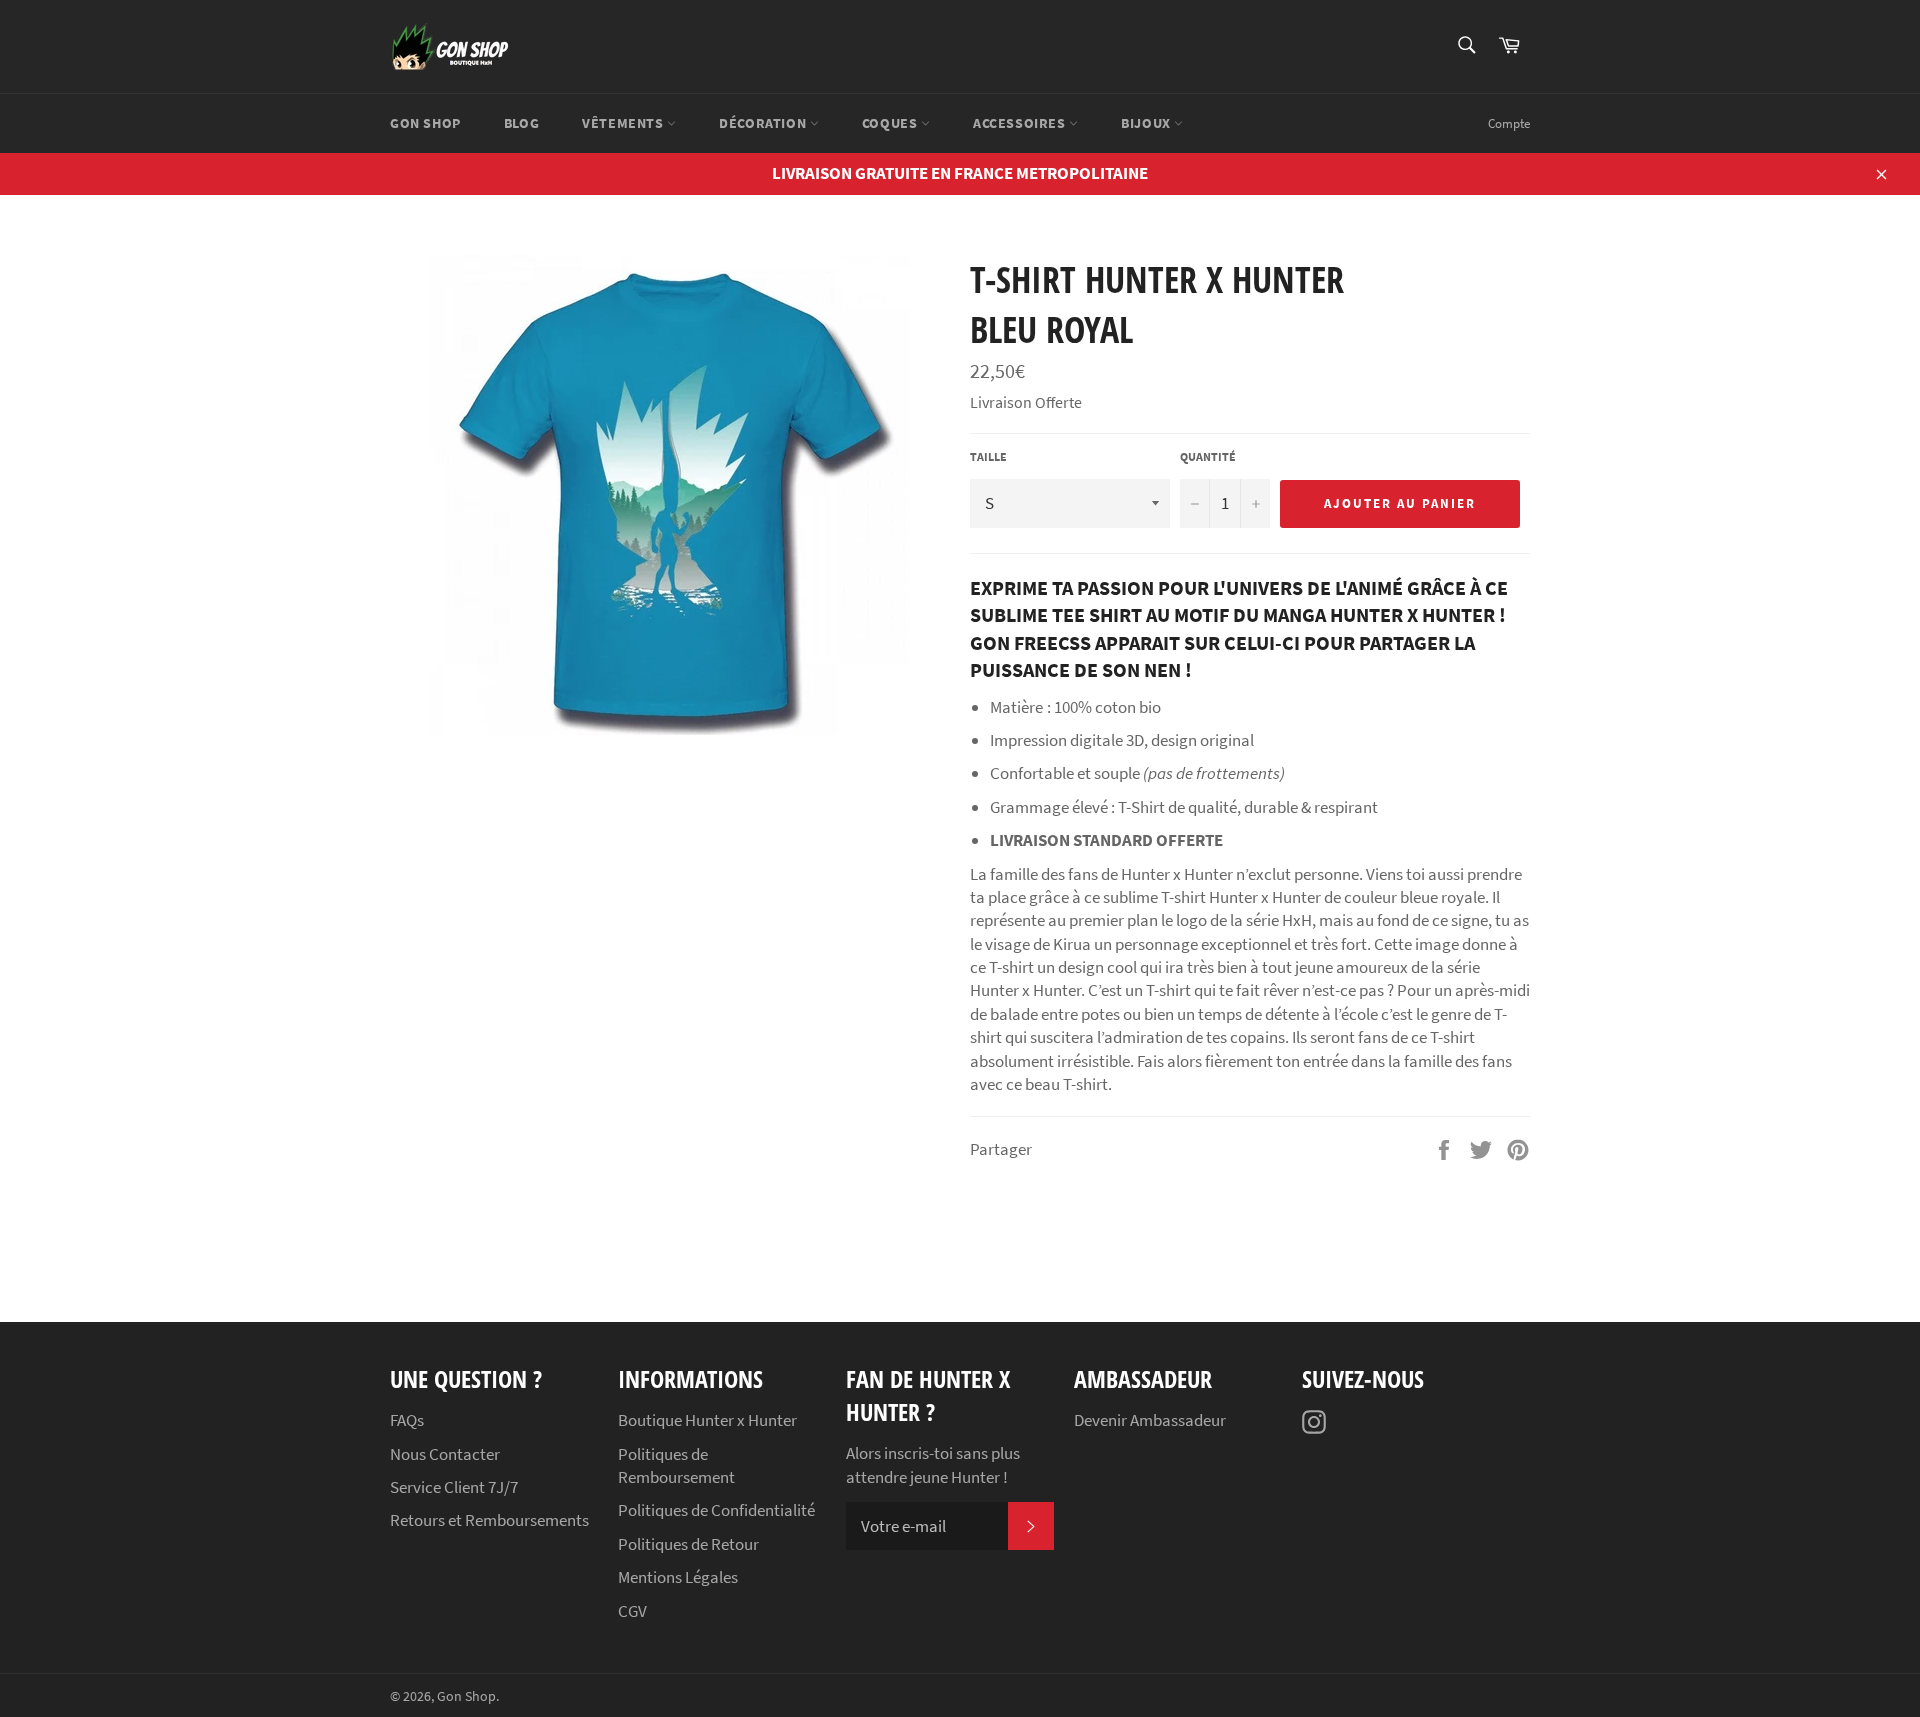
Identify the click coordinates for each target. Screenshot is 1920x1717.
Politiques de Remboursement (676, 1465)
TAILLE (988, 456)
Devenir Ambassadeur (1150, 1420)
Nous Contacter (445, 1454)
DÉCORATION (764, 123)
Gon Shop (466, 1696)
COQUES (891, 123)
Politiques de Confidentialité (716, 1510)
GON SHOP (425, 123)
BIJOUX (1147, 123)
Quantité (1208, 456)
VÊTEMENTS (624, 123)
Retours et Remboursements (489, 1520)
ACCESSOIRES (1021, 123)
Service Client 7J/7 (454, 1487)
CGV (632, 1611)
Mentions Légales (678, 1577)
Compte (1509, 123)
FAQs (407, 1420)
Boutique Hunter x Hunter (707, 1420)
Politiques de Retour (688, 1544)
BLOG (521, 123)
